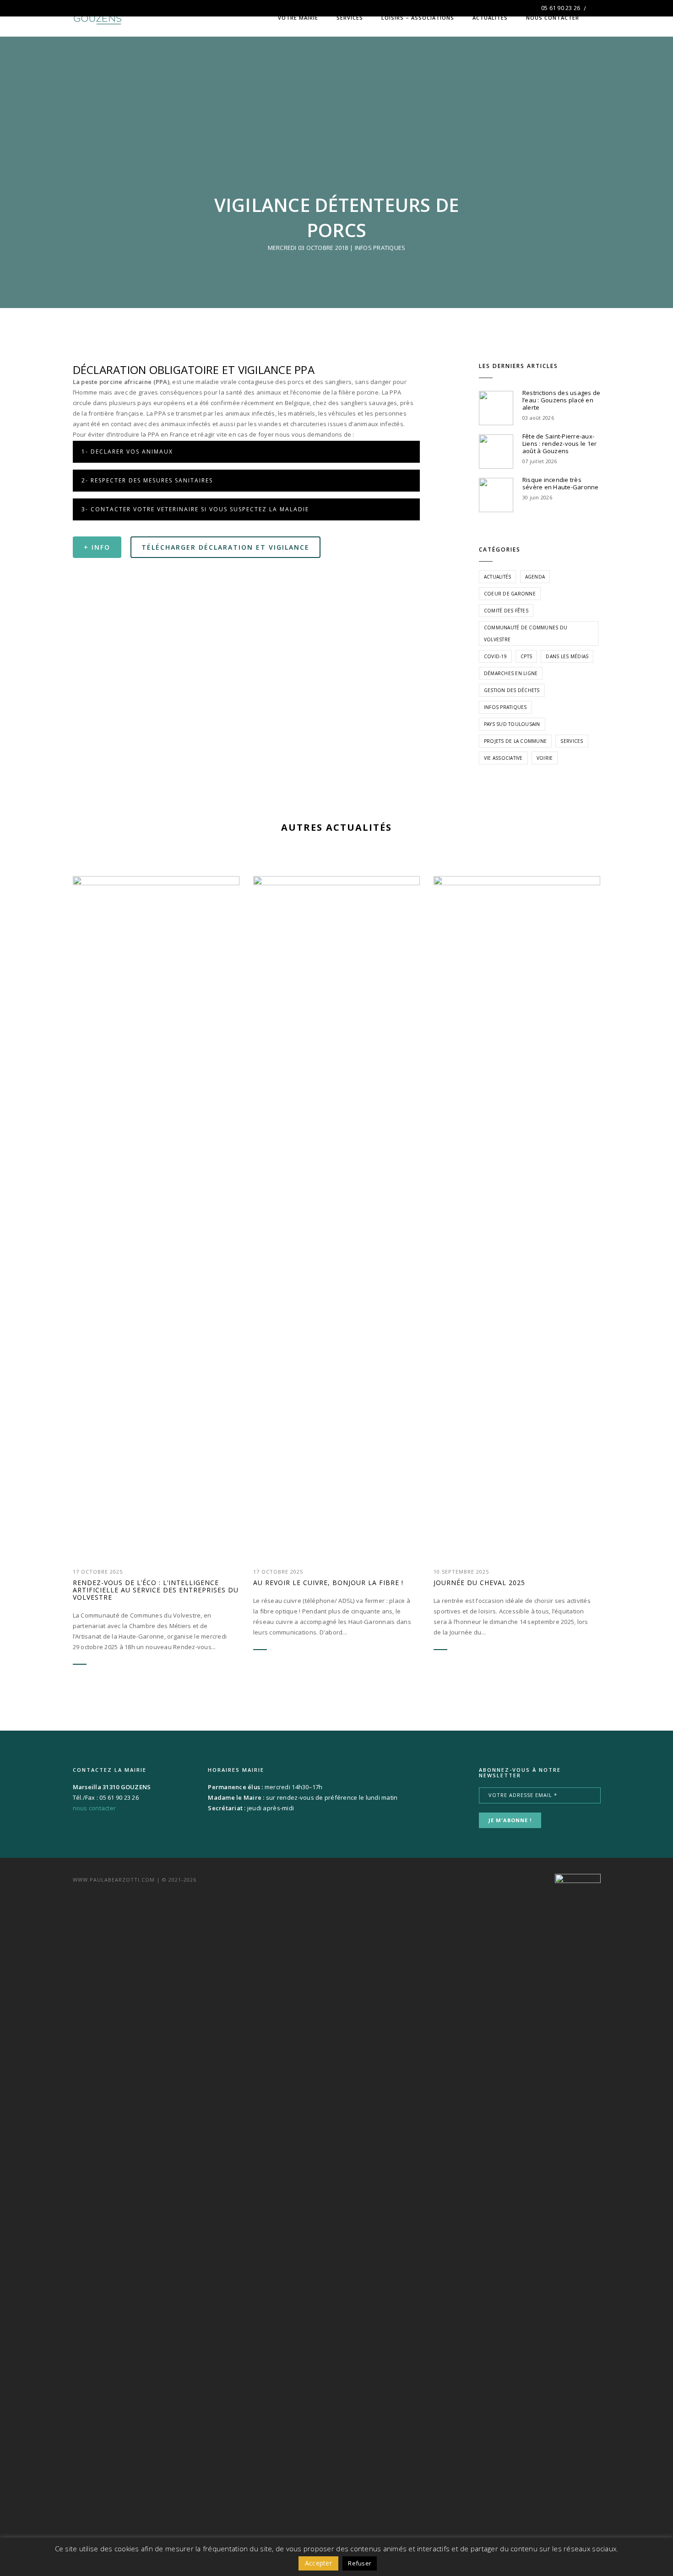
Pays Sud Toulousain (512, 724)
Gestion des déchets (512, 690)
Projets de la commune (515, 741)
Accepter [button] (318, 2563)
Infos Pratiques (380, 248)
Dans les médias (567, 656)
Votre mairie (298, 18)
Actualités (490, 18)
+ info (97, 547)
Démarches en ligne (511, 673)
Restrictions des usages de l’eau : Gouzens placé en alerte (562, 400)
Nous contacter (553, 18)
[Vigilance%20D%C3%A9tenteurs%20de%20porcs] (222, 595)
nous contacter (95, 1808)
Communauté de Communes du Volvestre (526, 633)
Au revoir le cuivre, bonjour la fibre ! (328, 1583)
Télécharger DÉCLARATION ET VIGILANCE (225, 547)
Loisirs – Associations (418, 18)
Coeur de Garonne (510, 594)
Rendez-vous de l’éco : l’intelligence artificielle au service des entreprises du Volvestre (156, 1590)
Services (350, 18)
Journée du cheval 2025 (479, 1583)
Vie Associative (503, 758)
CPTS (526, 656)
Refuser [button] (360, 2563)
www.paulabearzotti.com (114, 1880)
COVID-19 (495, 656)
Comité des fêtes (506, 611)
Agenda (535, 577)
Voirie (545, 758)
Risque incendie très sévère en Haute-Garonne (561, 483)
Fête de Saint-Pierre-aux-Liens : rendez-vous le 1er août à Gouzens (560, 444)
